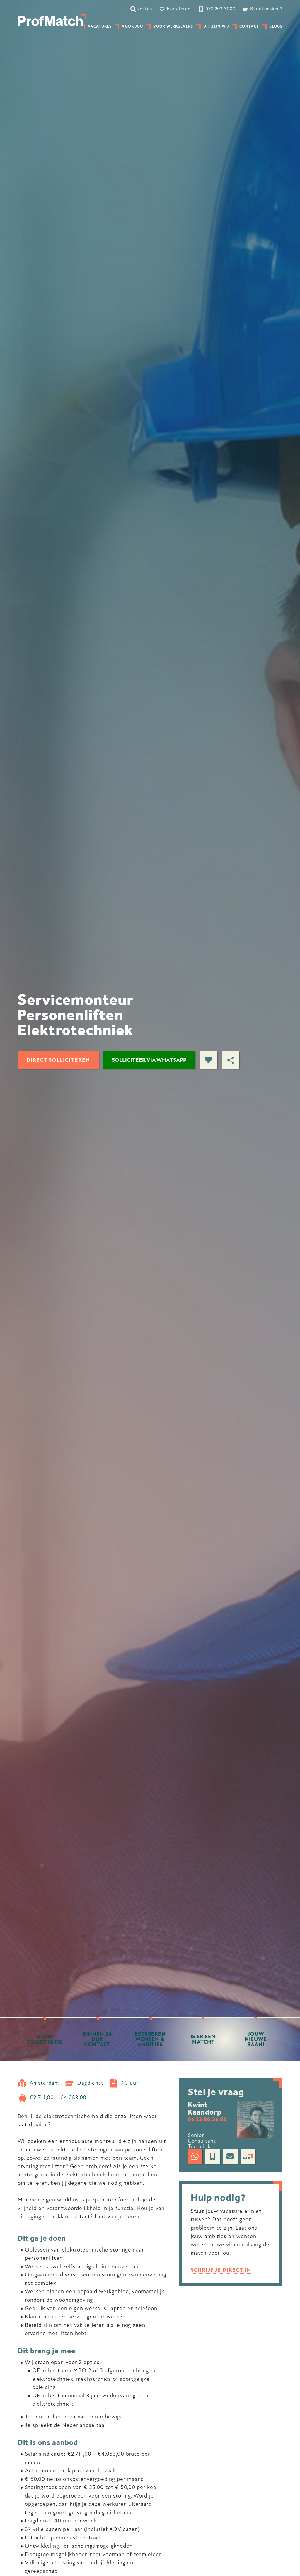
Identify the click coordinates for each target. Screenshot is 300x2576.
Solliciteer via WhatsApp (149, 1060)
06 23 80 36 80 (207, 2120)
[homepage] (52, 20)
